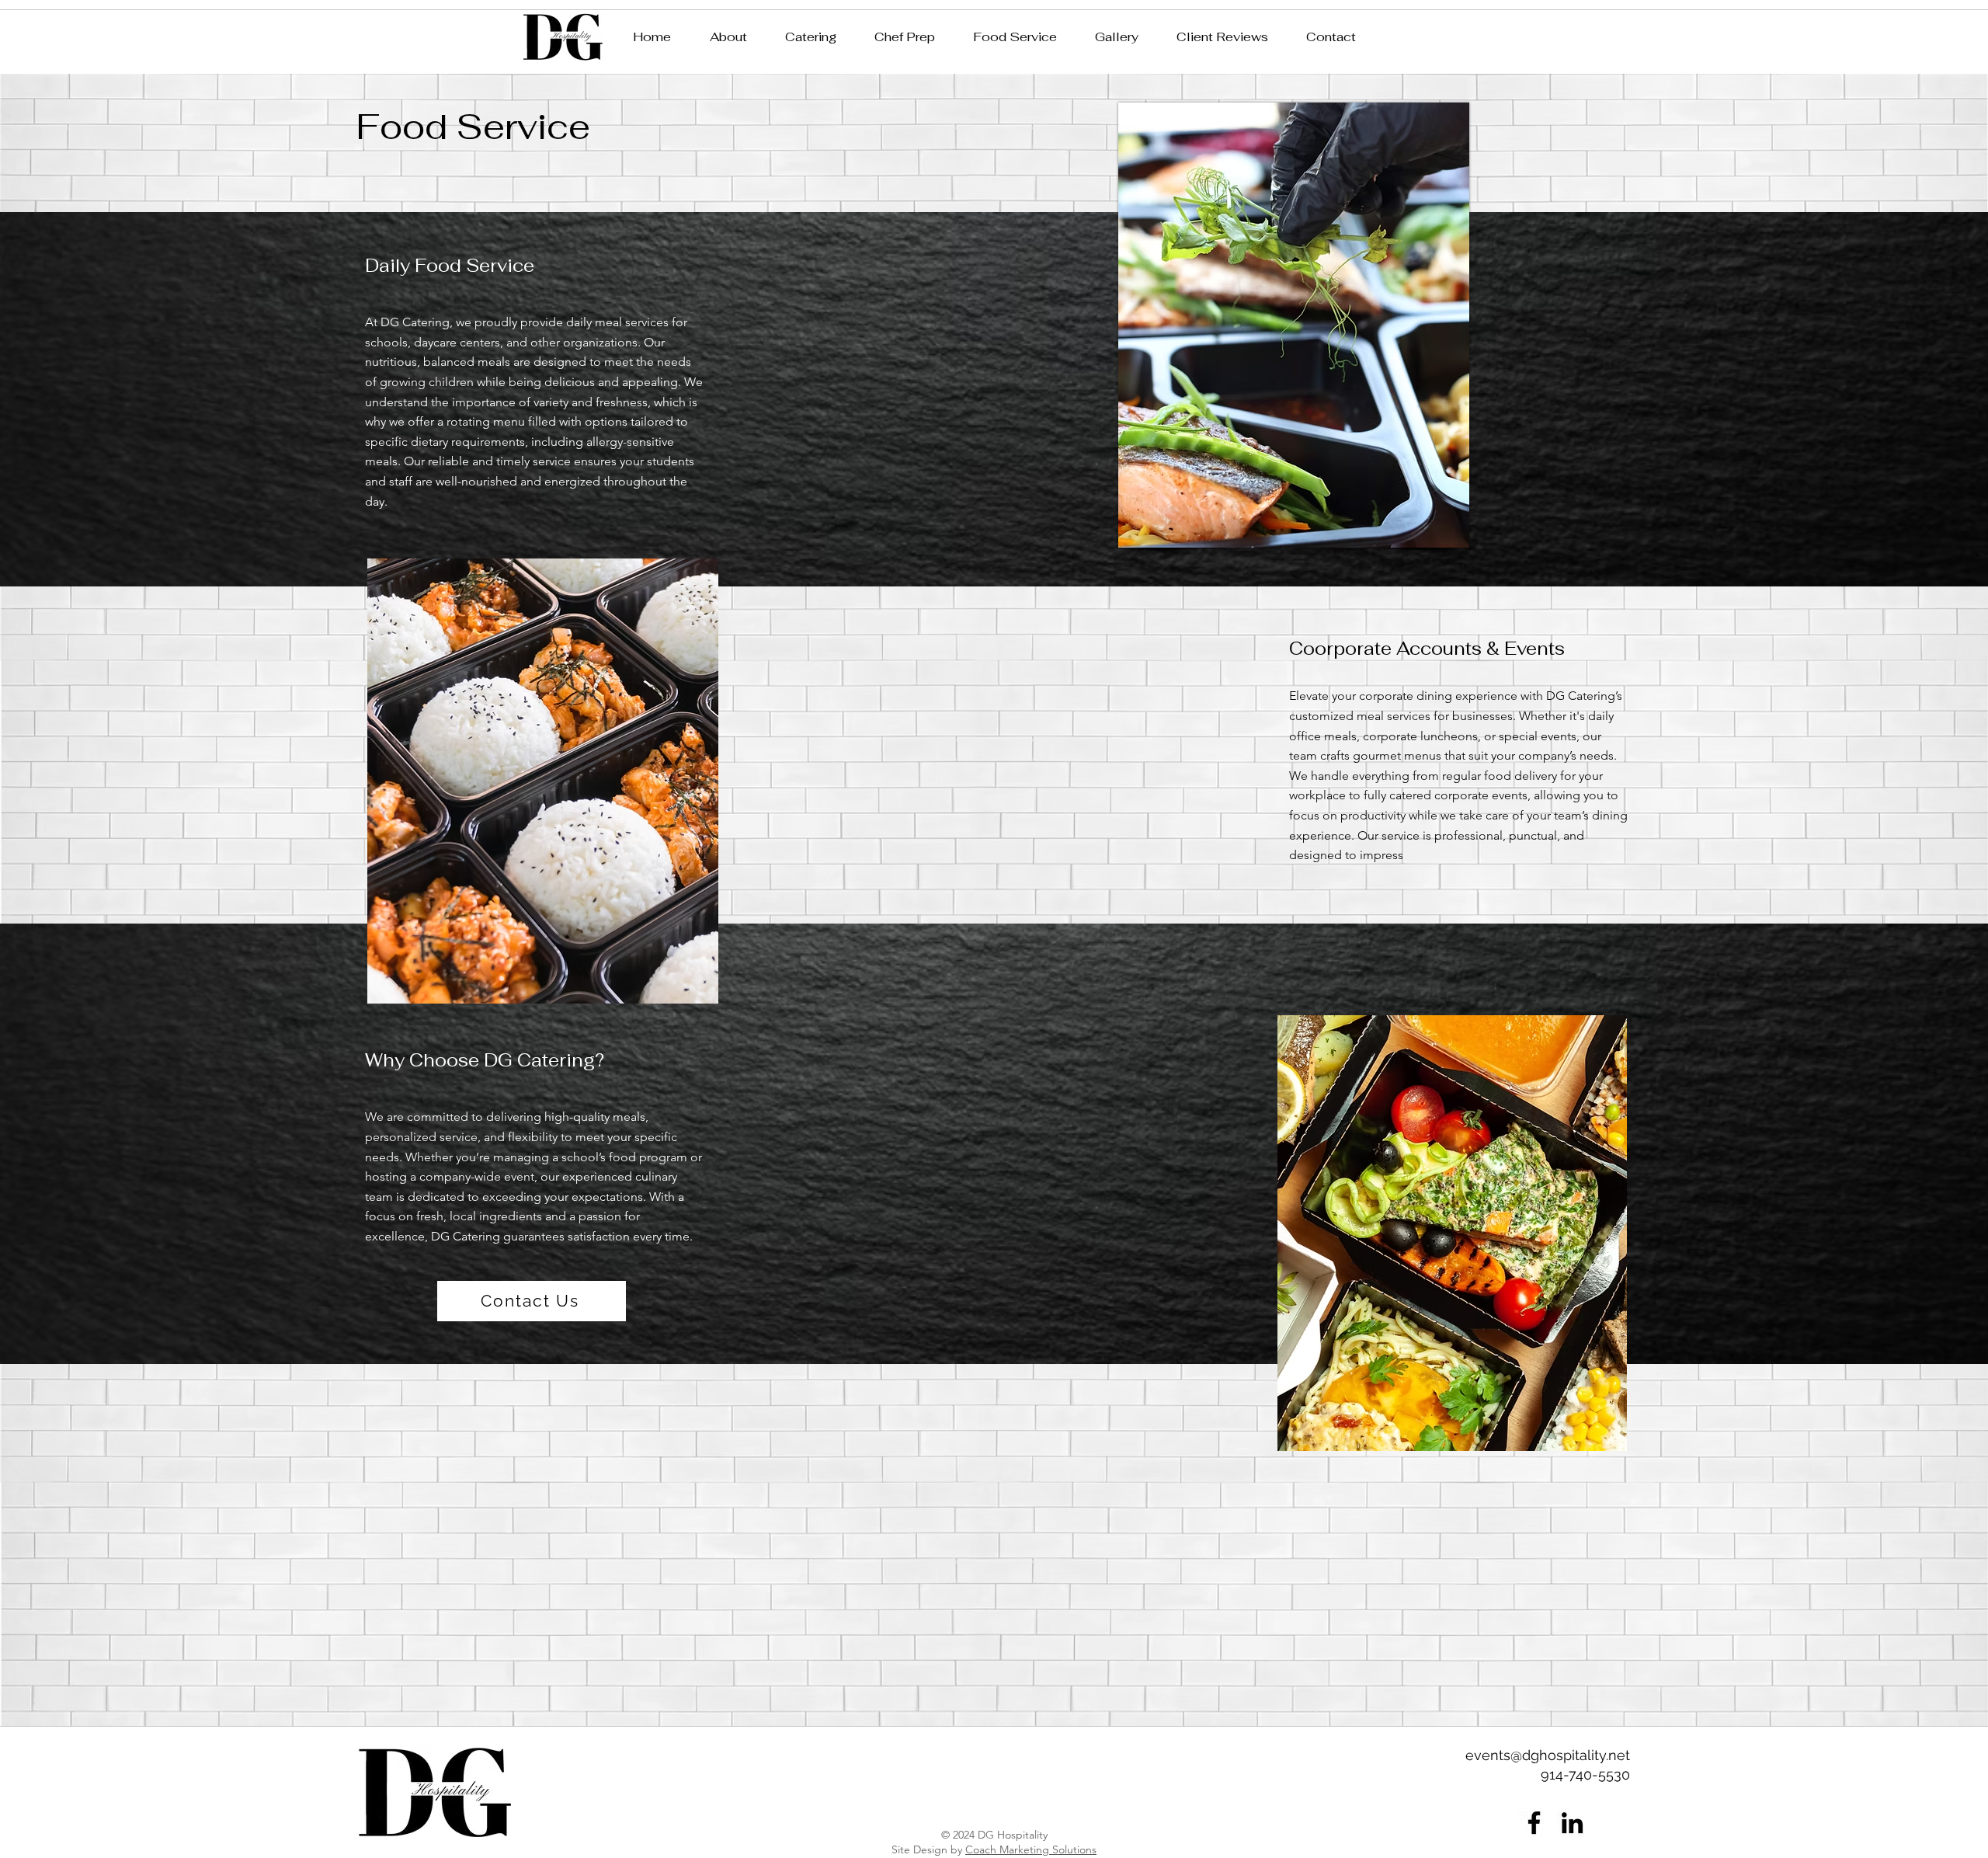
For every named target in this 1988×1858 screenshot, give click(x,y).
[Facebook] (1534, 1823)
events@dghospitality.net (1548, 1755)
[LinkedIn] (1572, 1823)
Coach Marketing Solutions (1031, 1849)
